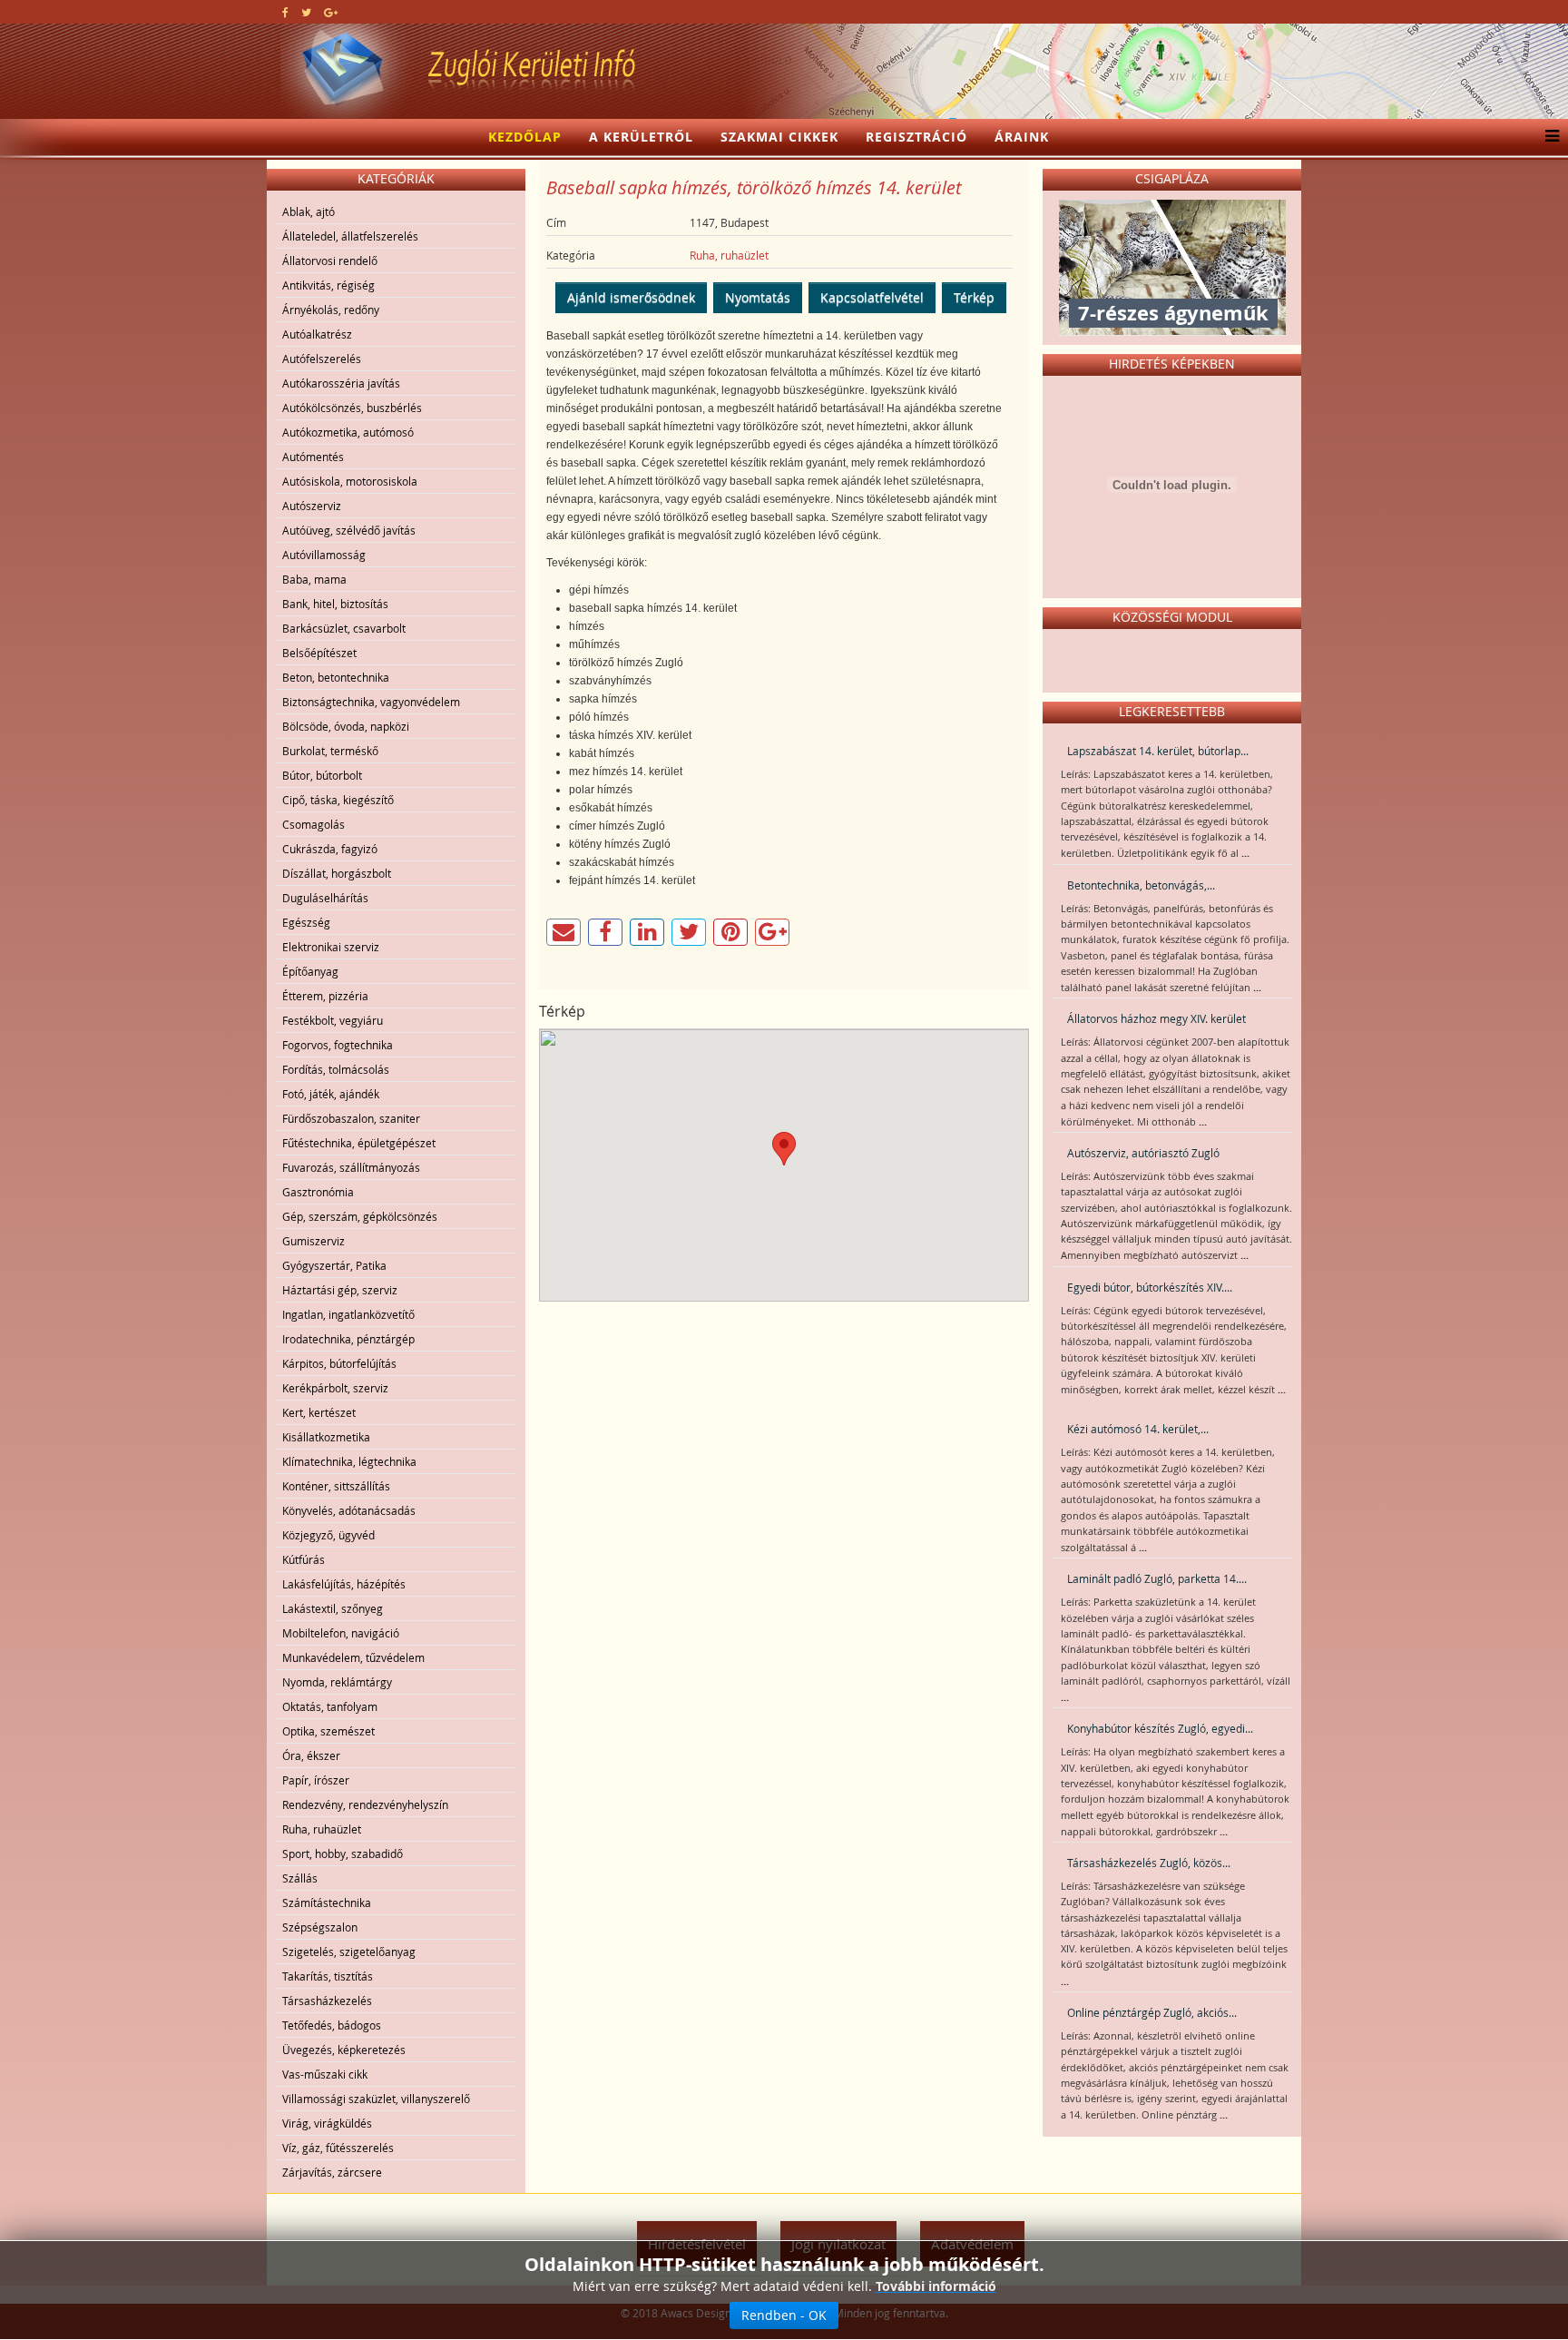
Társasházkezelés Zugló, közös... (1149, 1863)
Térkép (974, 297)
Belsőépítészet (319, 653)
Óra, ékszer (311, 1755)
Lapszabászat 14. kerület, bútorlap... (1158, 751)
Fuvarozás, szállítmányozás (351, 1167)
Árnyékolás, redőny (331, 310)
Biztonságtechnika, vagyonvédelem (371, 702)
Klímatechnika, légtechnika (349, 1461)
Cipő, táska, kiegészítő (338, 800)
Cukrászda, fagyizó (330, 849)
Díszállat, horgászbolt (337, 873)
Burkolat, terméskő (330, 751)
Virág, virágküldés (327, 2123)
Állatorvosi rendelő (330, 261)
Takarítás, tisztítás (328, 1976)
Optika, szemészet (328, 1731)
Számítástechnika (327, 1902)
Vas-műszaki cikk (325, 2074)
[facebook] (285, 12)
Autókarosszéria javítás (341, 383)
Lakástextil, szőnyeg (333, 1608)
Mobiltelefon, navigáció (341, 1633)
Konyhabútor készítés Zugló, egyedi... (1160, 1728)
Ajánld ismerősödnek (631, 297)
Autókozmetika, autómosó (348, 432)
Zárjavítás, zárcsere (332, 2172)
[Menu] (1548, 137)
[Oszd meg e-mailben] (563, 932)
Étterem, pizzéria (325, 996)
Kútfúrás (304, 1559)
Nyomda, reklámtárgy (337, 1682)
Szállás (300, 1878)
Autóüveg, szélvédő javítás (349, 530)
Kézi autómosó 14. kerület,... (1138, 1429)
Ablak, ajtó (309, 211)
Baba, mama (314, 579)
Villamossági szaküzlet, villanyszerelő (376, 2099)
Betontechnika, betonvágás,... (1141, 885)
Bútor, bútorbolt (322, 775)
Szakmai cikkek (779, 137)
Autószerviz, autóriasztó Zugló (1143, 1153)
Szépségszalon (320, 1927)
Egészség (306, 922)
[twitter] (306, 12)
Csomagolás (314, 824)
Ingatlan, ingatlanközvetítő (348, 1314)
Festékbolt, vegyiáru (333, 1020)
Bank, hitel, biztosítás (335, 604)
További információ (936, 2286)
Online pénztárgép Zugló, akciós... (1152, 2012)
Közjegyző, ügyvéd (328, 1535)
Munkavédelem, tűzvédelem (353, 1657)
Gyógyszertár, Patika (334, 1265)
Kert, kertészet (319, 1412)
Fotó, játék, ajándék (331, 1094)
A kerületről (641, 137)
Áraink (1022, 137)
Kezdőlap (525, 137)
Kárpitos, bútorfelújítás (339, 1363)
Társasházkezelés (327, 2001)
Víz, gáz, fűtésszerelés (338, 2148)
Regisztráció (916, 137)
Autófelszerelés (322, 359)
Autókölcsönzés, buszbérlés (352, 408)
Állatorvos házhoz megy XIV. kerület (1156, 1018)
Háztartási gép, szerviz (340, 1290)
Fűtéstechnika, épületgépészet (359, 1143)
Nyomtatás (758, 297)
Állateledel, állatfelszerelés (350, 236)
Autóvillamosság (324, 555)
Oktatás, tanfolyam (330, 1706)
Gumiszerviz (314, 1241)
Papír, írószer (316, 1780)
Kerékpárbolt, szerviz (335, 1388)
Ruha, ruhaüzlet (322, 1829)
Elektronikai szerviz (331, 947)
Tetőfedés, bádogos (332, 2025)
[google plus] (331, 12)
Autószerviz (312, 506)
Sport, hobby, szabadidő (343, 1853)
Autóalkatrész (317, 334)
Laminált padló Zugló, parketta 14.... (1157, 1578)
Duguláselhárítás (325, 898)
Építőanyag (310, 971)
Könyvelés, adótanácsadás (349, 1510)
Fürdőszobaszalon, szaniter (351, 1118)
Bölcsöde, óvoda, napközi (346, 726)
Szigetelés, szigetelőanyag (349, 1952)
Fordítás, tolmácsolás (336, 1069)
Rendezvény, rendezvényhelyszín (365, 1804)
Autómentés (313, 457)
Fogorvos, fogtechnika (338, 1045)
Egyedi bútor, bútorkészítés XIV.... (1150, 1287)
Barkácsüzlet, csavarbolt (344, 628)
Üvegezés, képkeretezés (344, 2050)
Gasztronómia (318, 1192)
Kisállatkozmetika (326, 1437)
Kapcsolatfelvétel (872, 297)
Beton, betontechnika (336, 677)
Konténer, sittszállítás (336, 1486)
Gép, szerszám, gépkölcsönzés (360, 1216)
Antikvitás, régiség (328, 285)
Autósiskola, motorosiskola (350, 481)
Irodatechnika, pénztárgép (348, 1339)
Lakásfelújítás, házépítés (344, 1584)
